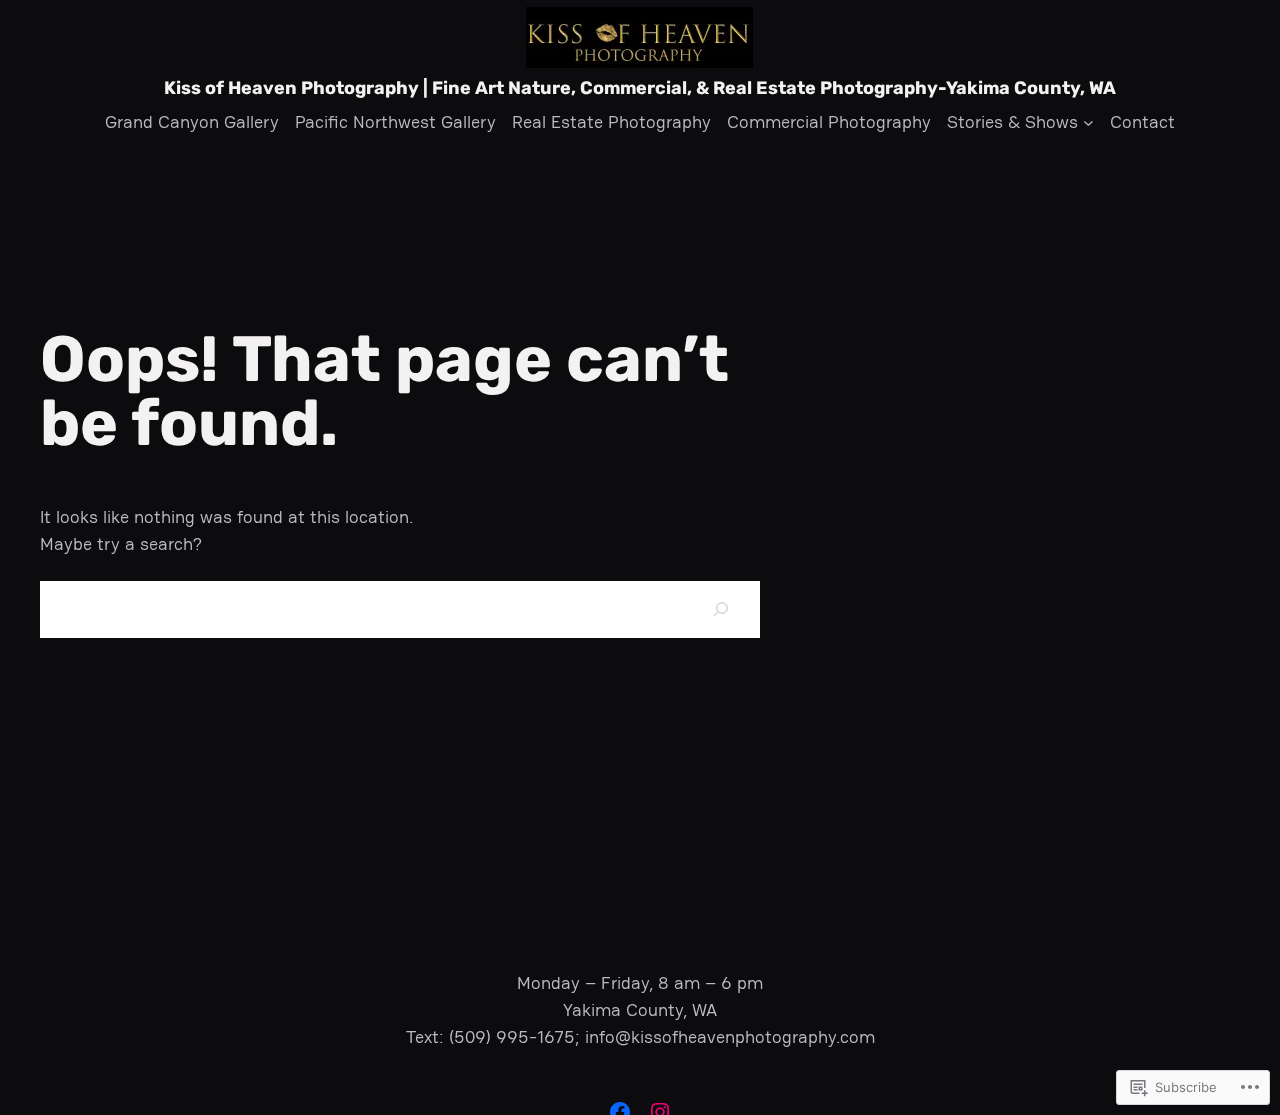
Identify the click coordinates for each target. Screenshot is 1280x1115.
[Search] (720, 609)
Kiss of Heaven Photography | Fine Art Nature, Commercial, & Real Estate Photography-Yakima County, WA (640, 88)
